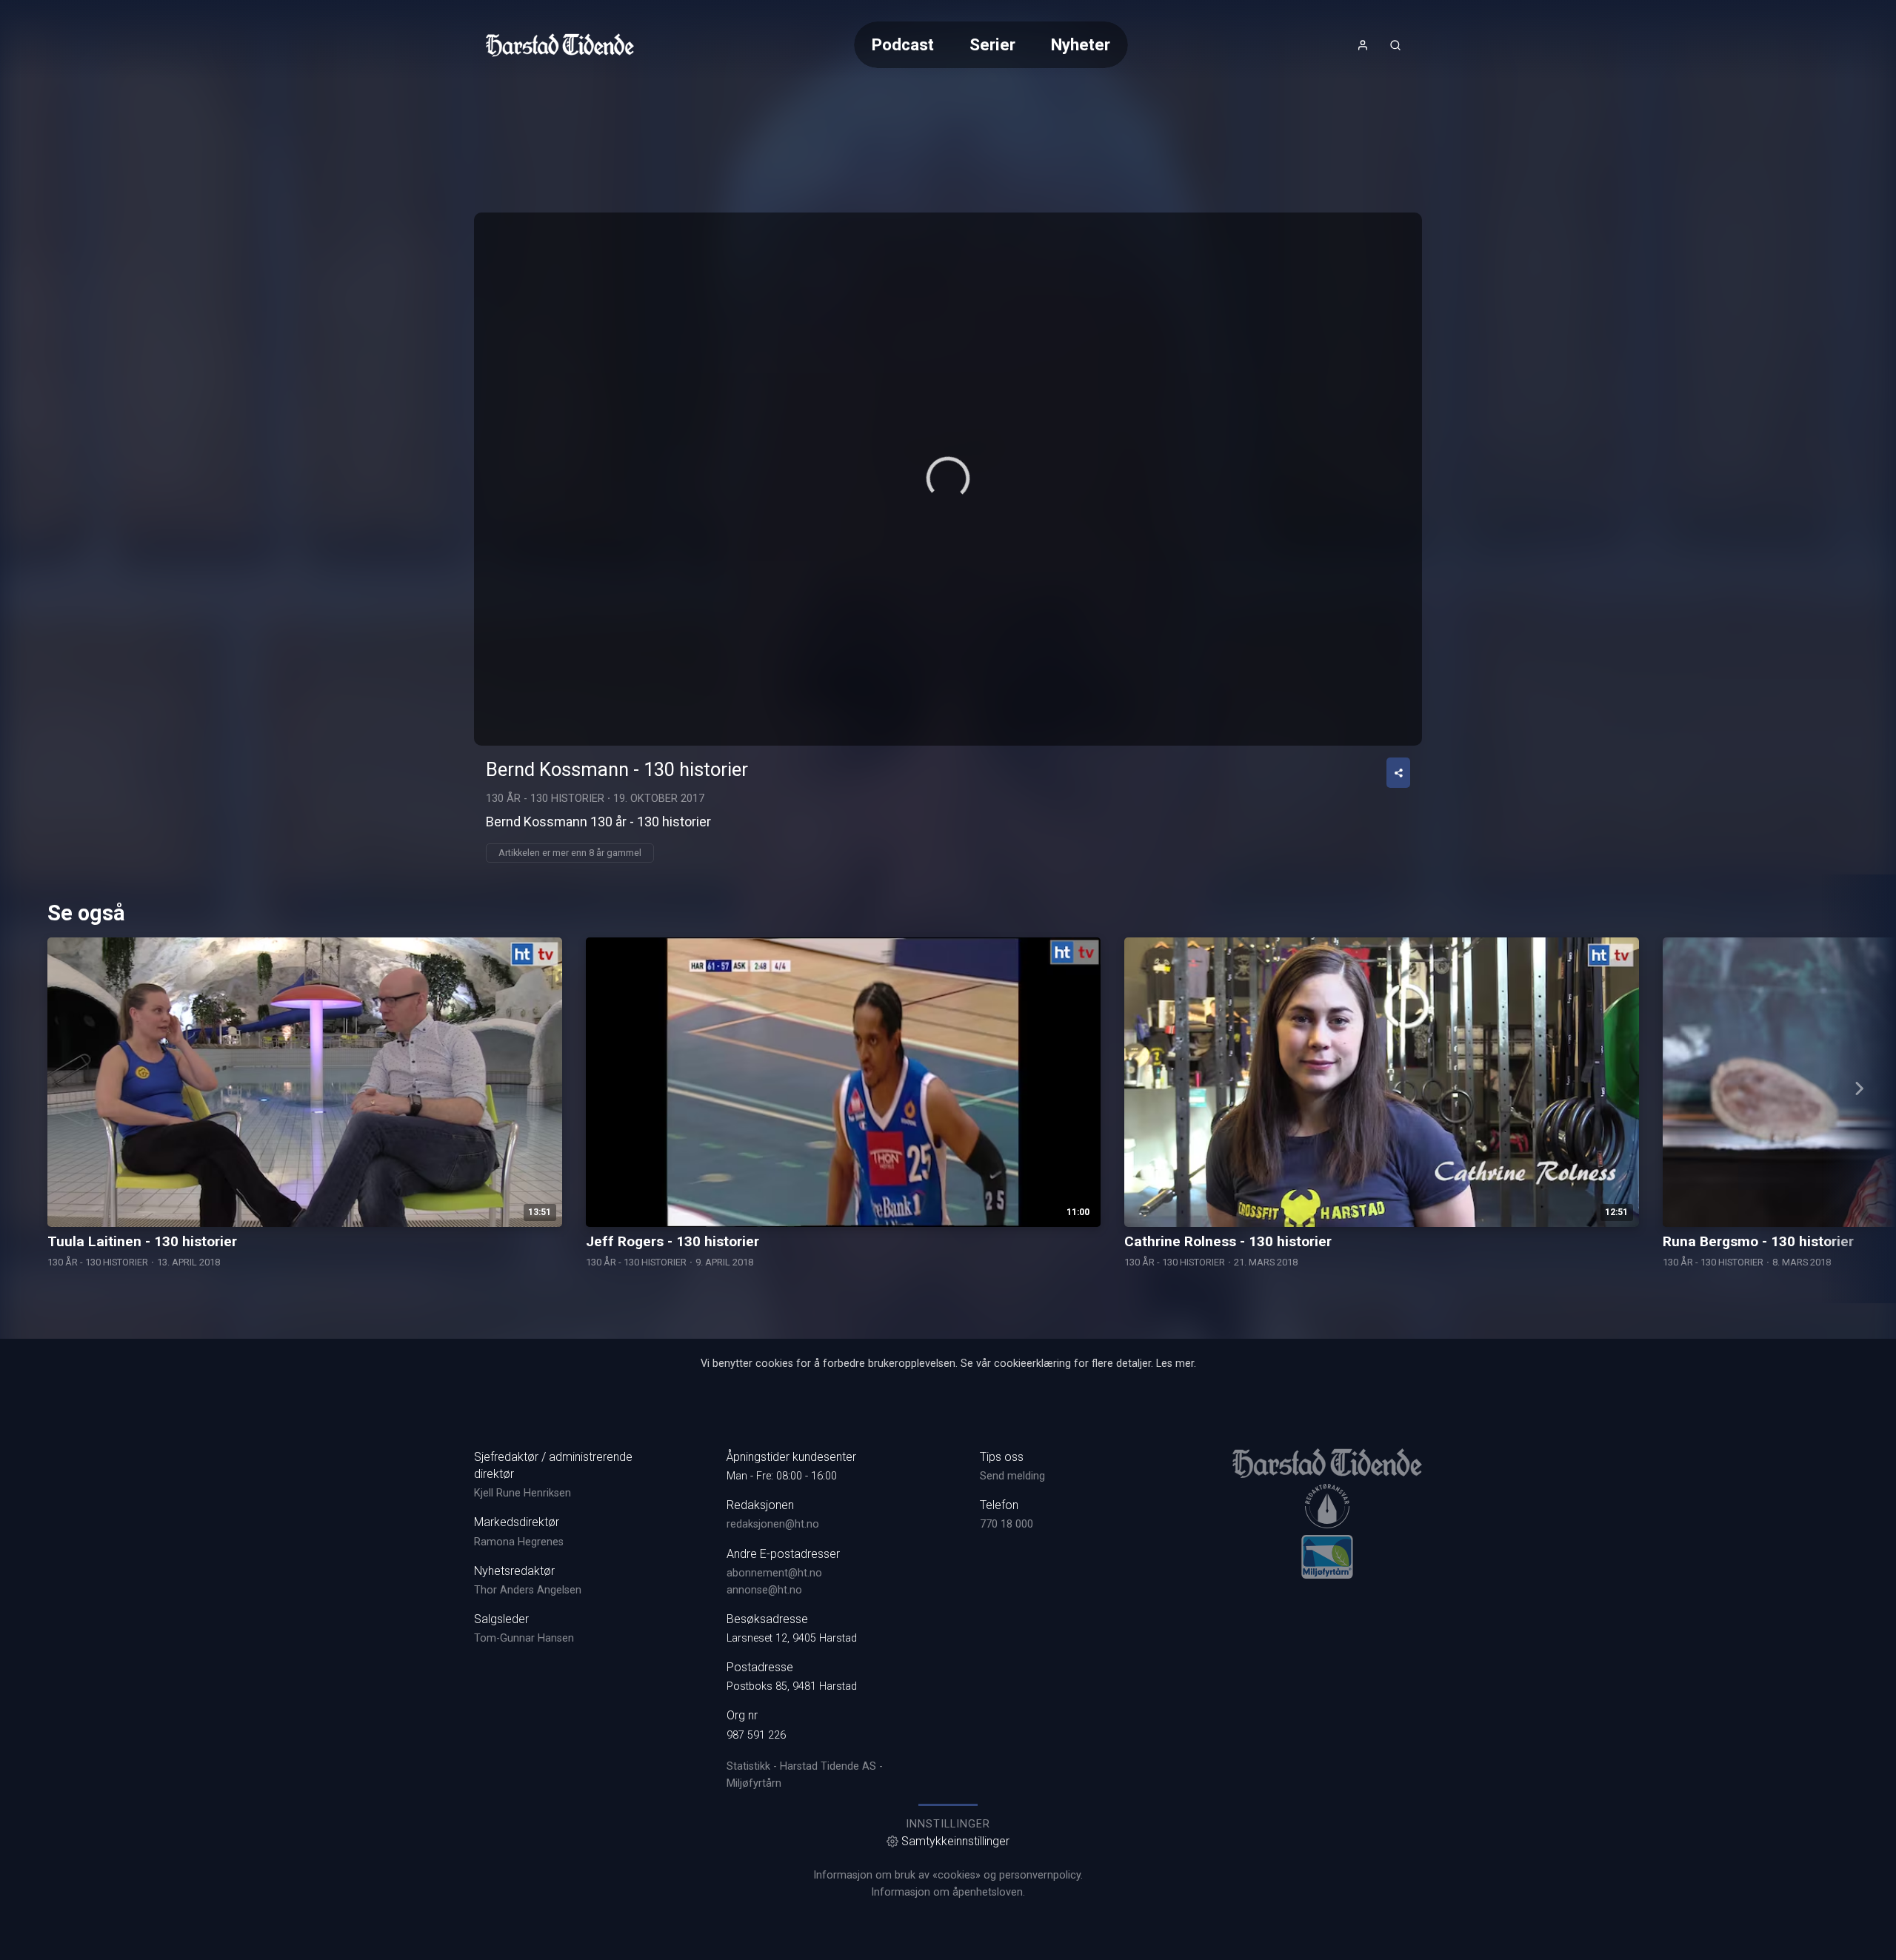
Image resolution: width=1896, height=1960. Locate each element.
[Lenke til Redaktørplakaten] (1327, 1506)
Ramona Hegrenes (519, 1542)
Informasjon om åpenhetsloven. (948, 1892)
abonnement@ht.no (774, 1573)
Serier (992, 44)
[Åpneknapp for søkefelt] (1395, 45)
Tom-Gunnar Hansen (524, 1638)
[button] (948, 478)
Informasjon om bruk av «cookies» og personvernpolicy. (948, 1875)
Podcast (903, 44)
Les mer (1175, 1364)
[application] (948, 479)
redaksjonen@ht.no (773, 1524)
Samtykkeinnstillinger (955, 1841)
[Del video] (1398, 773)
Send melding (1012, 1476)
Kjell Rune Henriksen (523, 1493)
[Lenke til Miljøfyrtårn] (1327, 1556)
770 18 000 (1007, 1524)
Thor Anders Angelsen (528, 1590)
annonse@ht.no (764, 1590)
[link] (560, 45)
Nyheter (1081, 44)
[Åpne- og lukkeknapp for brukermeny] (1363, 45)
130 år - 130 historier (545, 799)
